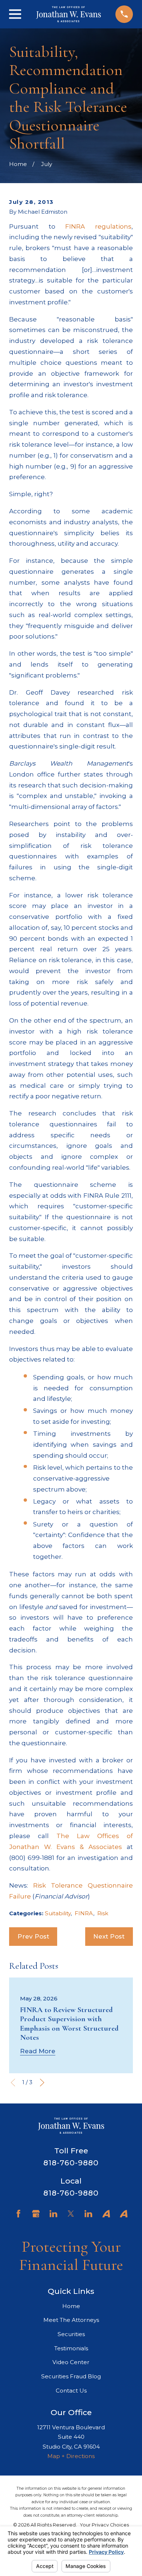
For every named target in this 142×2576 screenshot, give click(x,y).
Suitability (58, 1913)
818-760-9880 (71, 2163)
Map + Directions (71, 2456)
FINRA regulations (98, 226)
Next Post (109, 1936)
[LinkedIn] (53, 2214)
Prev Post (33, 1936)
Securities (71, 2334)
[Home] (69, 14)
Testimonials (71, 2348)
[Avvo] (106, 2214)
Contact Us (71, 2391)
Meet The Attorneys (71, 2320)
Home (71, 2306)
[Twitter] (71, 2214)
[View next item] (42, 2083)
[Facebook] (18, 2214)
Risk (103, 1913)
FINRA (84, 1913)
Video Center (71, 2362)
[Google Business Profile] (36, 2214)
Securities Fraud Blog (71, 2376)
